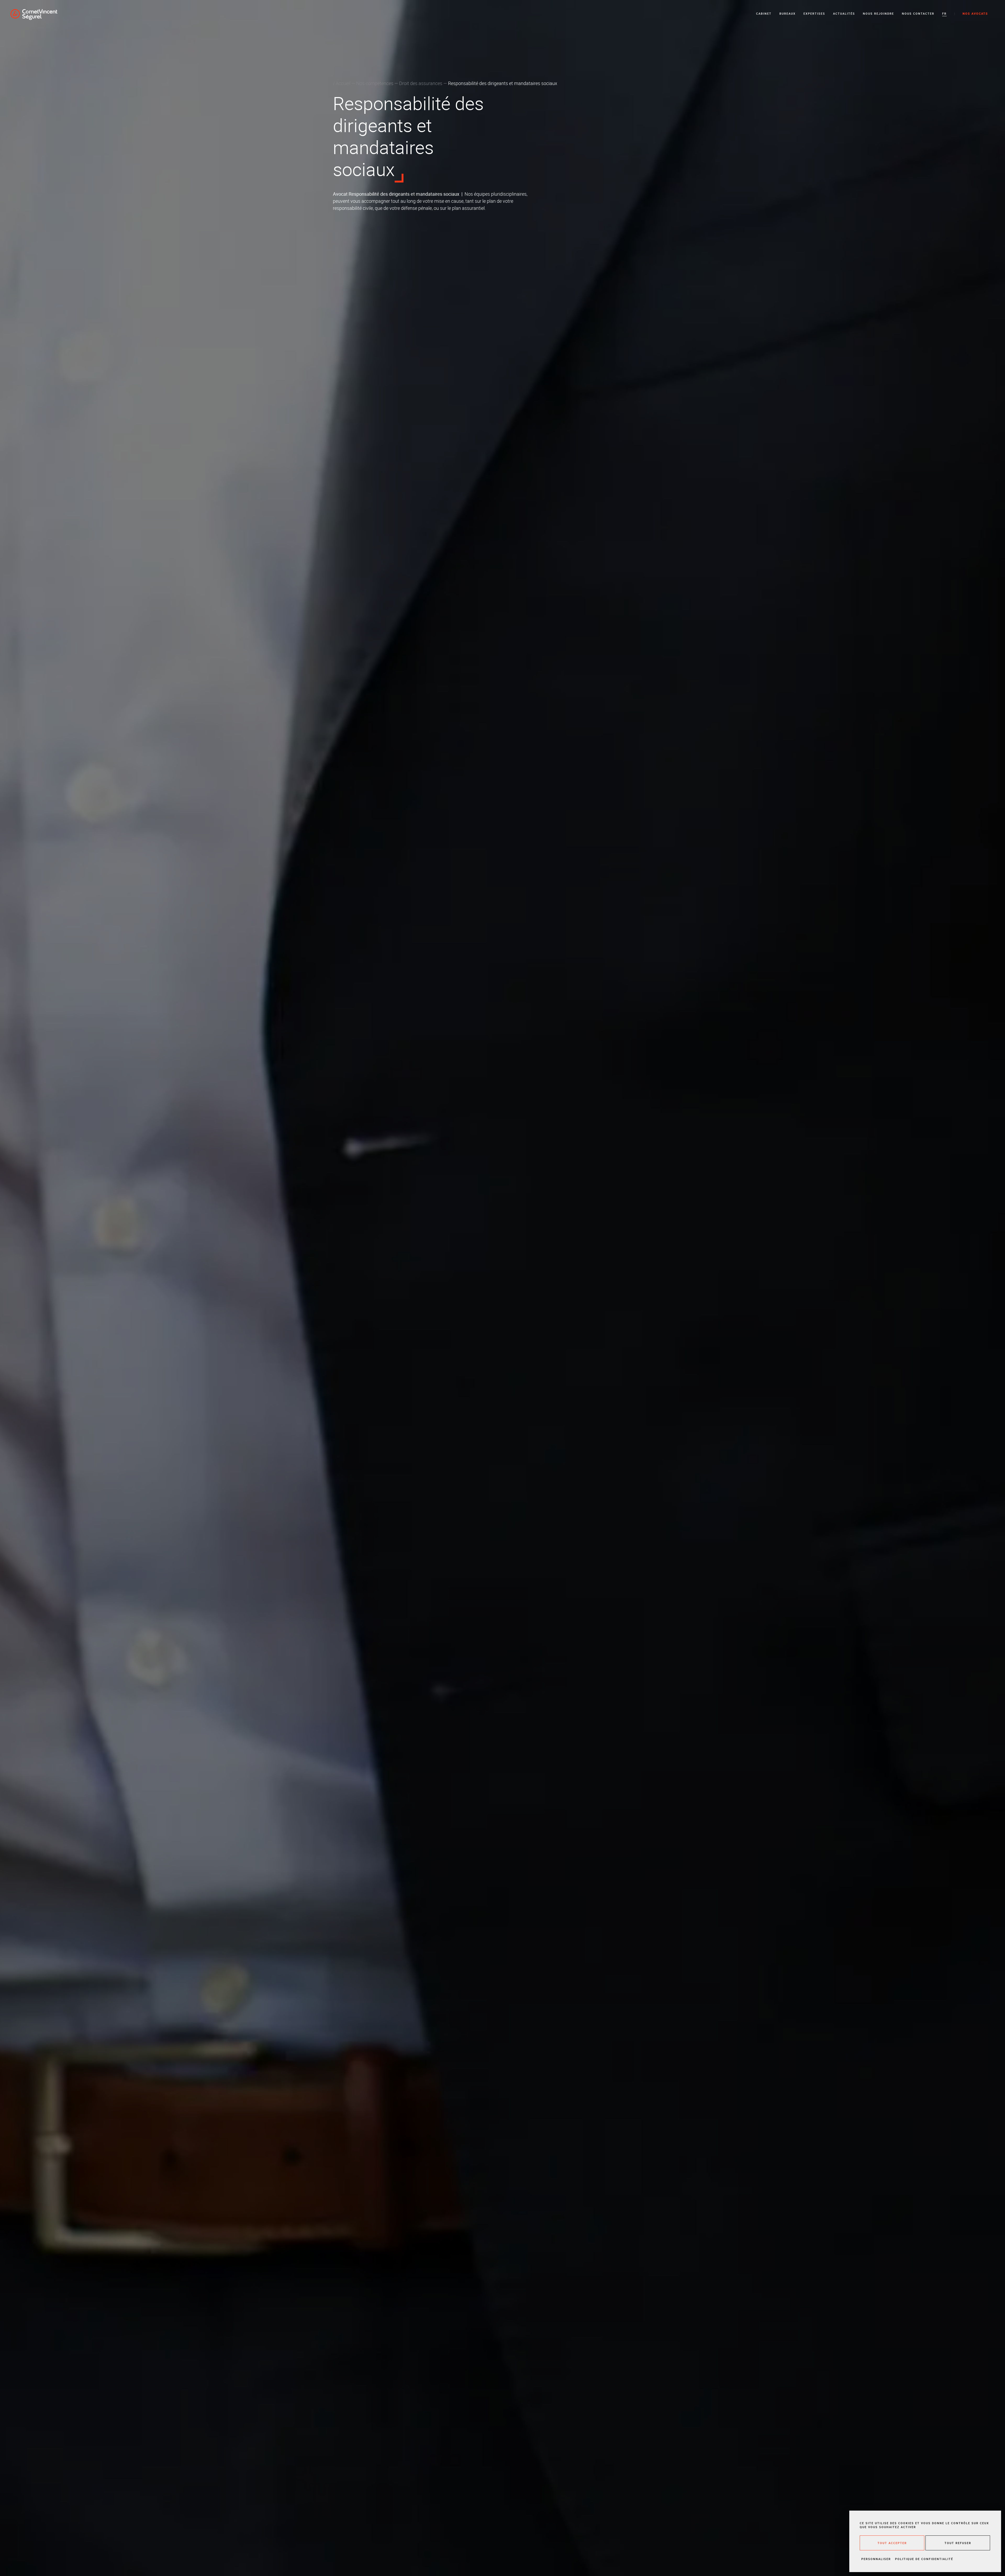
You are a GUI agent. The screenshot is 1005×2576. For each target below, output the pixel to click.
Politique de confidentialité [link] (924, 2559)
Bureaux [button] (788, 13)
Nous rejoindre (878, 13)
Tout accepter (892, 2543)
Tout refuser (958, 2543)
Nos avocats (975, 13)
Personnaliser (876, 2559)
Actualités (844, 13)
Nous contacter (918, 13)
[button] (944, 14)
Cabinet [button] (764, 13)
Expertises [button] (814, 13)
